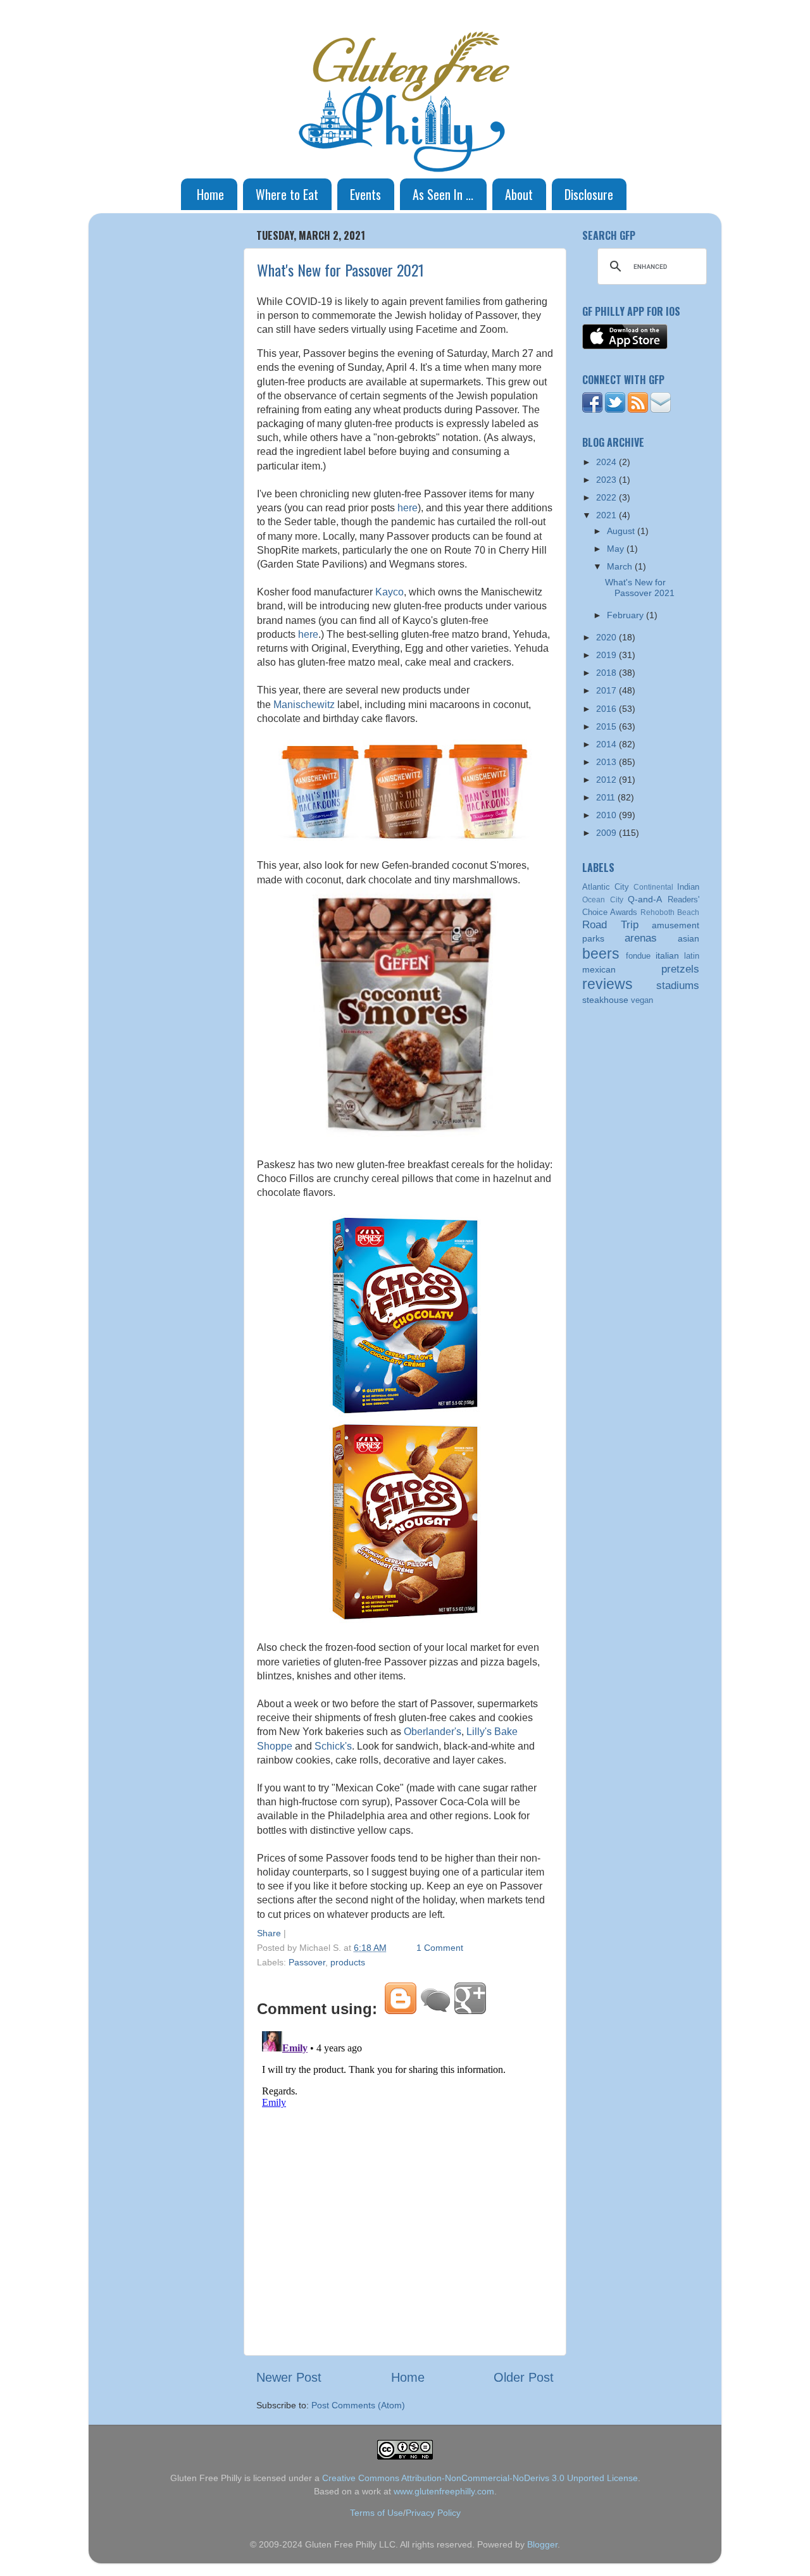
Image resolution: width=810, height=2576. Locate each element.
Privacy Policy (433, 2513)
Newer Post (289, 2377)
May (617, 549)
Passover (307, 1962)
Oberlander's (433, 1732)
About (519, 194)
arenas (641, 938)
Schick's (333, 1746)
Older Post (524, 2377)
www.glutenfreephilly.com (444, 2491)
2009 (607, 833)
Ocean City (603, 900)
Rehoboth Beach (670, 912)
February (626, 615)
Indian (688, 887)
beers (601, 954)
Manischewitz (304, 705)
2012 (607, 780)
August (622, 531)
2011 (607, 797)
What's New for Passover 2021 (340, 270)
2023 (607, 480)
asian (688, 938)
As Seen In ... (443, 194)
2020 (607, 637)
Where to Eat (287, 194)
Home (210, 194)
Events (365, 194)
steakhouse (605, 1000)
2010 (607, 815)
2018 (607, 673)
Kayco (389, 592)
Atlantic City (606, 887)
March (621, 566)
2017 (607, 690)
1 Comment (440, 1948)
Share (269, 1933)
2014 (607, 744)
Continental (653, 887)
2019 (607, 655)
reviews (607, 984)
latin (692, 956)
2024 (607, 462)
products (348, 1962)
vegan (642, 1000)
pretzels (680, 969)
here (408, 508)
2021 (607, 515)
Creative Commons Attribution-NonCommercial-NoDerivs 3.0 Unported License (480, 2478)
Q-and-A (645, 899)
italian (667, 955)
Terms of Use (377, 2513)
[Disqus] (405, 2184)
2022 (607, 497)
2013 (607, 762)
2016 (607, 709)
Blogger (542, 2544)
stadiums (678, 985)
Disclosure (589, 194)
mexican (599, 969)
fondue (638, 956)
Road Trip (610, 924)
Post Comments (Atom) (358, 2405)
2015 (607, 726)
